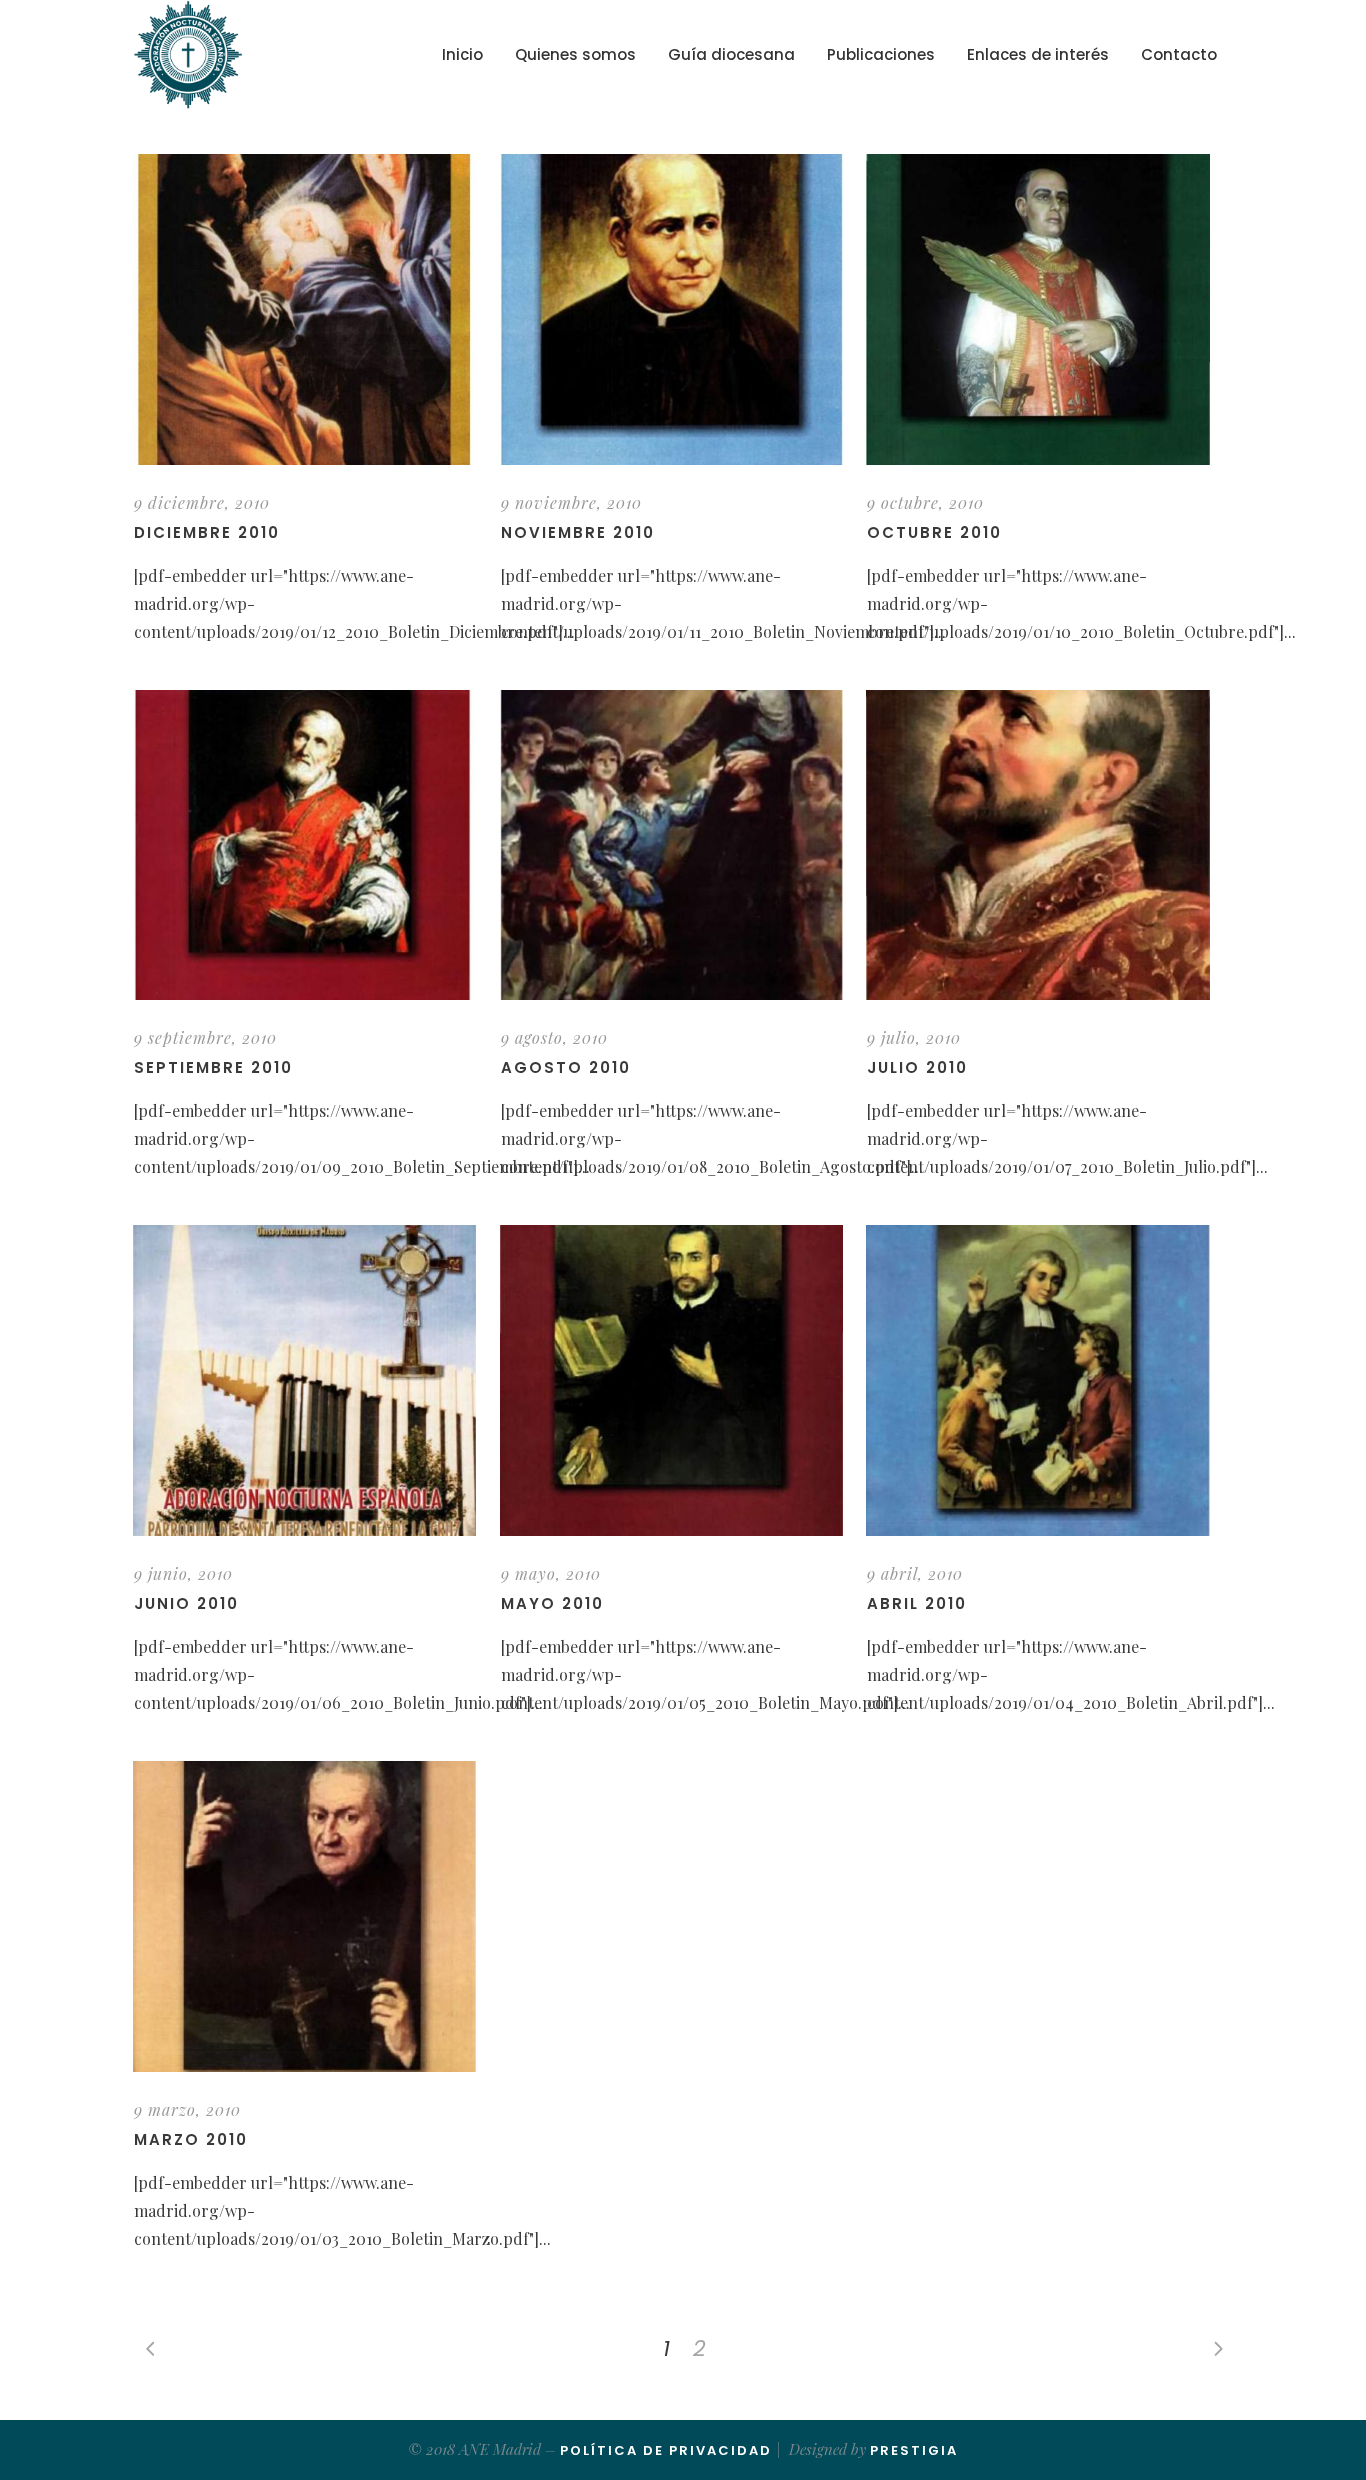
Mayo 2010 (552, 1603)
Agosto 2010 (566, 1067)
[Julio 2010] (1037, 845)
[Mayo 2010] (671, 1380)
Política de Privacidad (666, 2450)
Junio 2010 (186, 1603)
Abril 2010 (917, 1603)
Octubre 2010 (934, 532)
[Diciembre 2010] (304, 309)
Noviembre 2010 (578, 532)
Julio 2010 (917, 1067)
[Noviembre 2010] (671, 309)
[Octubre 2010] (1037, 309)
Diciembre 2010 (207, 532)
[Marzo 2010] (304, 1916)
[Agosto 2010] (671, 845)
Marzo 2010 (191, 2139)
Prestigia (914, 2450)
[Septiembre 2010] (304, 845)
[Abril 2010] (1037, 1380)
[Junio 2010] (304, 1380)
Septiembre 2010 (213, 1067)
